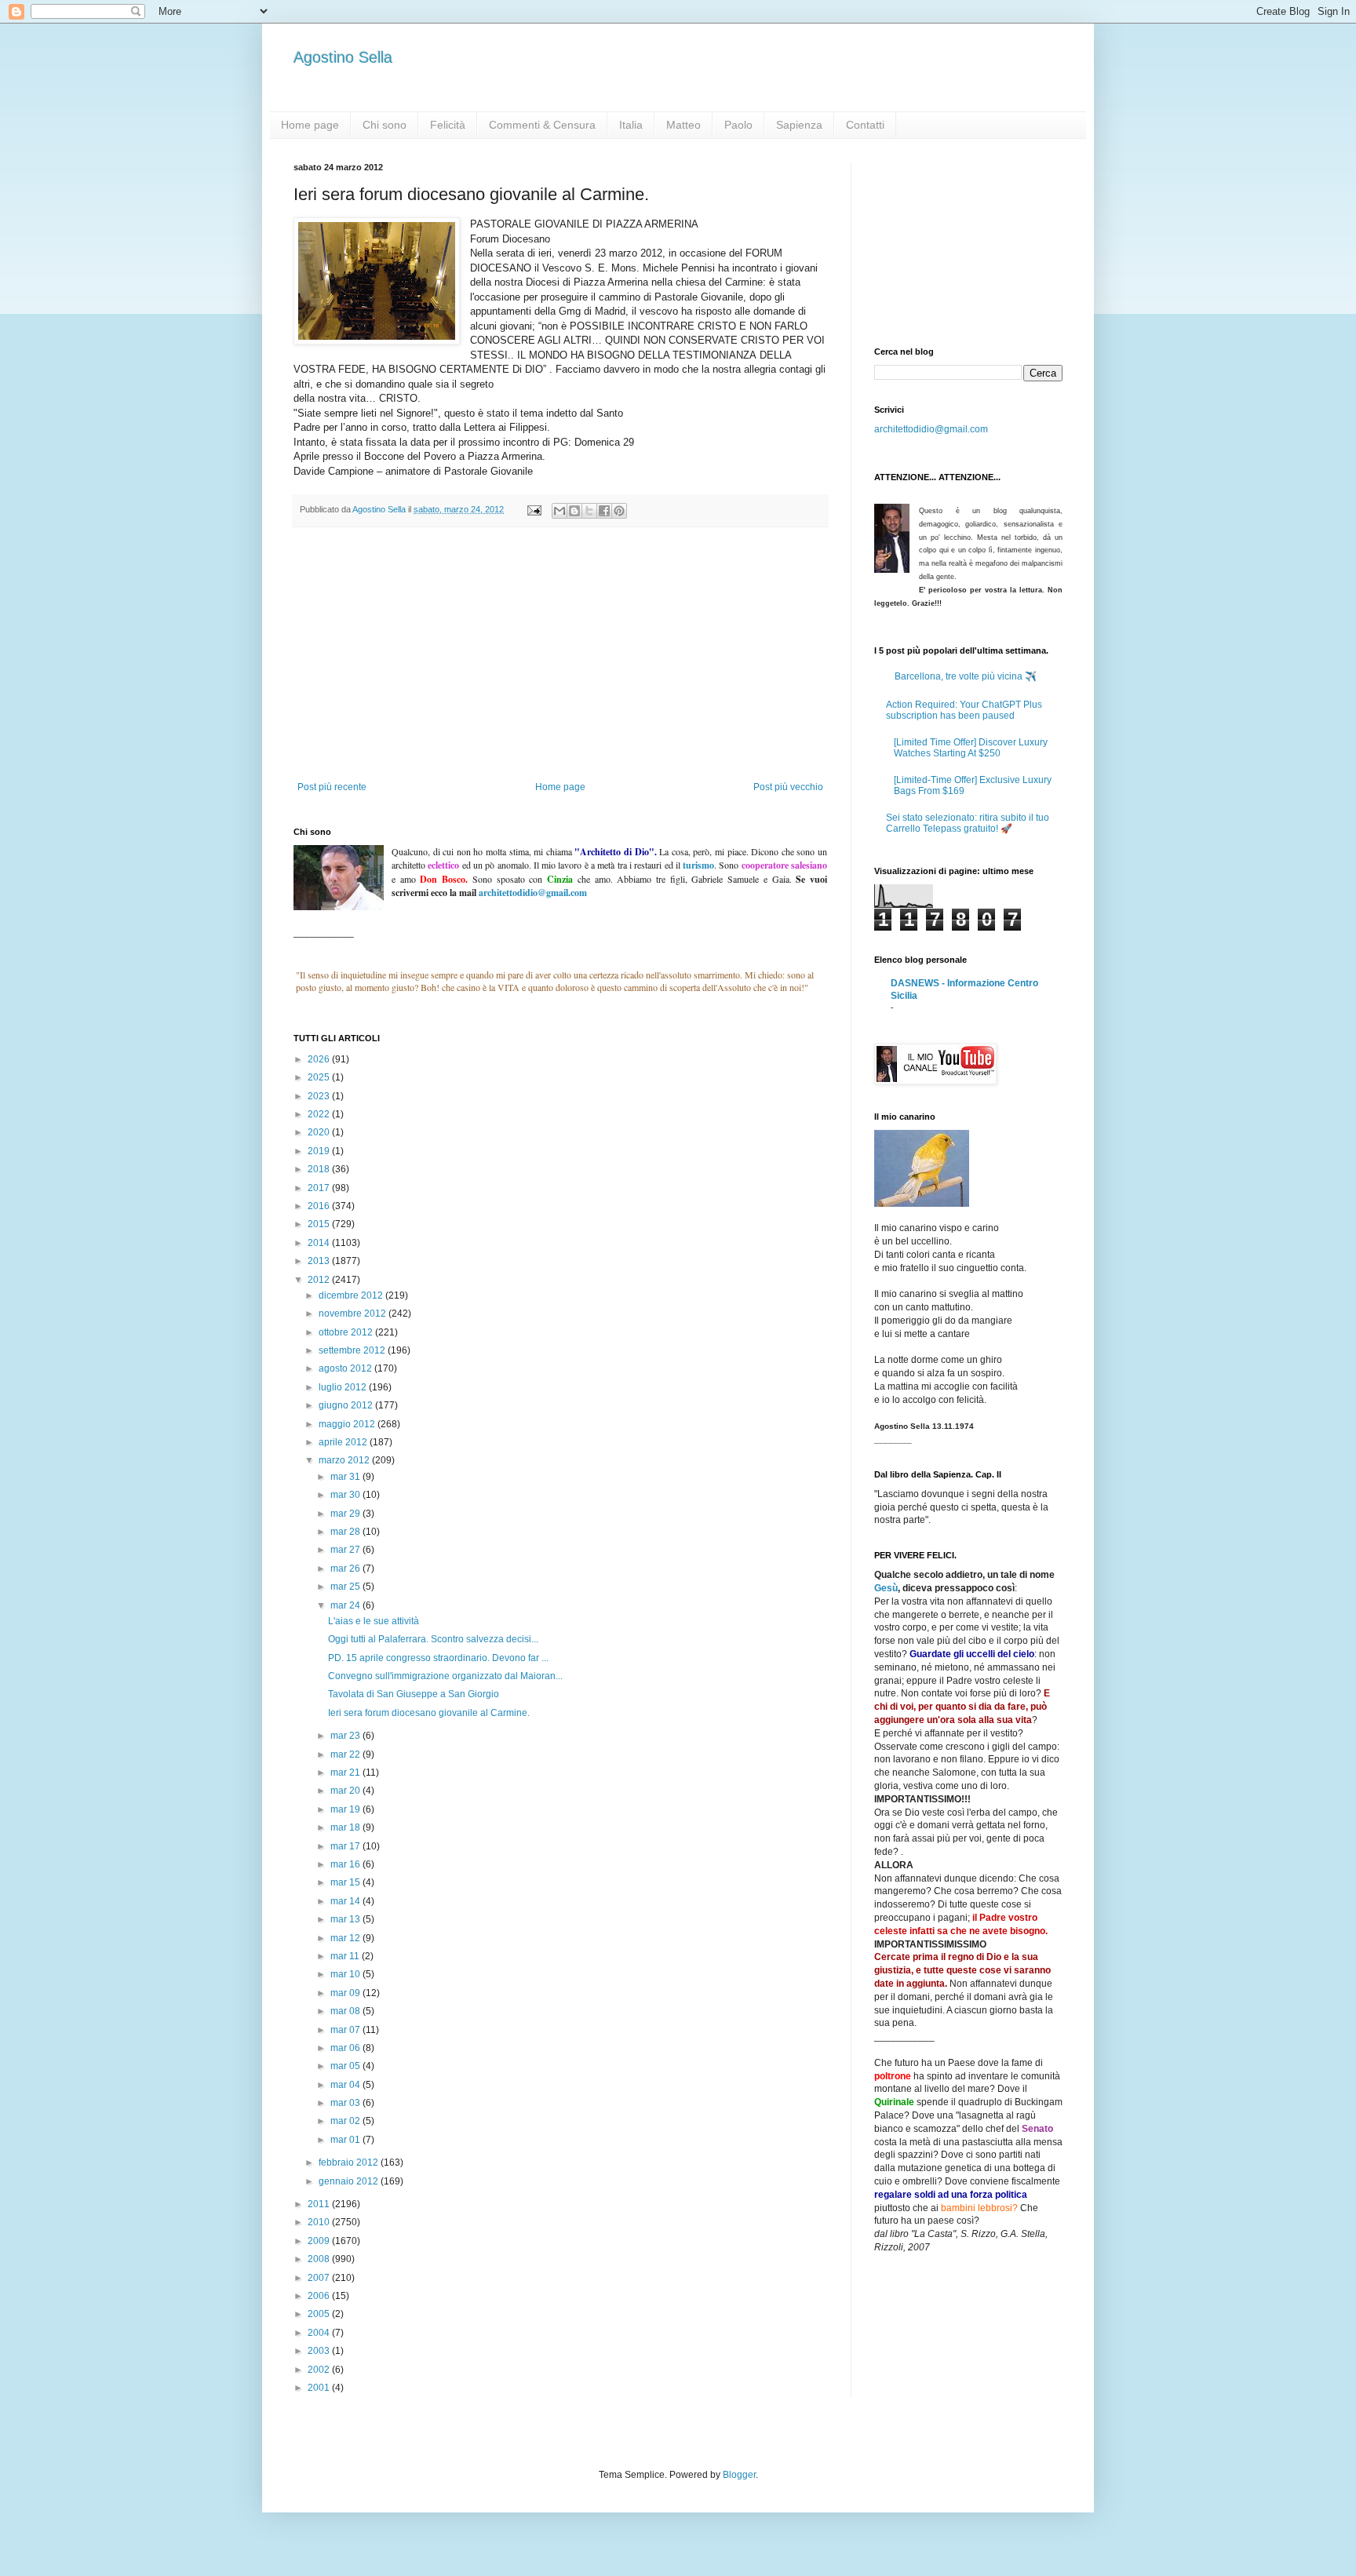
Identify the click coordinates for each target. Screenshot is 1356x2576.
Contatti (865, 125)
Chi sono (385, 125)
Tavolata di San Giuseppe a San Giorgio (414, 1694)
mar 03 (346, 2103)
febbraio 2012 (350, 2162)
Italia (631, 125)
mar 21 (346, 1773)
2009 (320, 2241)
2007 (320, 2278)
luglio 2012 (344, 1387)
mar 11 (346, 1956)
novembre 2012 (354, 1314)
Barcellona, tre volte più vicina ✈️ (966, 676)
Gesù (886, 1588)
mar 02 (346, 2121)
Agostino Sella (343, 57)
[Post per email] (534, 509)
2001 (320, 2388)
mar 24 (346, 1605)
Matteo (683, 125)
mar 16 (346, 1864)
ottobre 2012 (347, 1332)
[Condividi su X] (589, 511)
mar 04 (346, 2085)
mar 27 (346, 1550)
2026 (320, 1059)
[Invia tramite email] (560, 511)
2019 (320, 1151)
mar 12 (346, 1938)
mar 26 (346, 1569)
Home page (310, 125)
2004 (320, 2333)
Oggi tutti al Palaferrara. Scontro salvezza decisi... (433, 1639)
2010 (320, 2222)
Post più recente (332, 787)
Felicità (448, 125)
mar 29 (346, 1514)
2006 (320, 2296)
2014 (320, 1243)
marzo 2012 (345, 1460)
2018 (320, 1169)
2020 (320, 1132)
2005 (320, 2314)
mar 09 (346, 1993)
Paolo (738, 125)
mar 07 (346, 2030)
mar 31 (346, 1477)
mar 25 (346, 1587)
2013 (320, 1261)
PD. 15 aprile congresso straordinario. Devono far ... (438, 1658)
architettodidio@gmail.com (931, 429)
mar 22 (346, 1754)
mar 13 (346, 1919)
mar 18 (346, 1827)
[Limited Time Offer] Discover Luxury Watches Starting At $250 (971, 748)
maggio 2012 (348, 1424)
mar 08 (346, 2011)
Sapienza (799, 125)
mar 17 (346, 1846)
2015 (320, 1224)
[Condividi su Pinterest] (619, 511)
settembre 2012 (353, 1350)
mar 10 (346, 1974)
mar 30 (346, 1495)
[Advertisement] (560, 664)
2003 (320, 2351)
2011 (320, 2204)
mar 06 (346, 2048)
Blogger (739, 2475)
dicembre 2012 (352, 1295)
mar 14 (346, 1901)
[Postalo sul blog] (574, 511)
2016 (320, 1206)
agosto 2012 (346, 1368)
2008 (320, 2259)
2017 (320, 1188)
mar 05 (346, 2066)
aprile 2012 (344, 1442)
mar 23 (346, 1736)
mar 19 (346, 1809)
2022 (320, 1114)
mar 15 (346, 1882)
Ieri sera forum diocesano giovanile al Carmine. (429, 1713)
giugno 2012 (347, 1405)
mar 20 (346, 1791)
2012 (320, 1280)
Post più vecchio (788, 787)
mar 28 (346, 1532)
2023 (320, 1096)
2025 (320, 1077)
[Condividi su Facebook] (604, 511)
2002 (320, 2370)
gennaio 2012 (350, 2181)
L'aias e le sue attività (374, 1621)
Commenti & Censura (542, 125)
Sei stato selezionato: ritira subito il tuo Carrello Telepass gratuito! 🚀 (968, 823)
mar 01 (346, 2140)
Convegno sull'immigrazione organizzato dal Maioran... (445, 1676)
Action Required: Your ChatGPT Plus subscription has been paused (964, 710)
